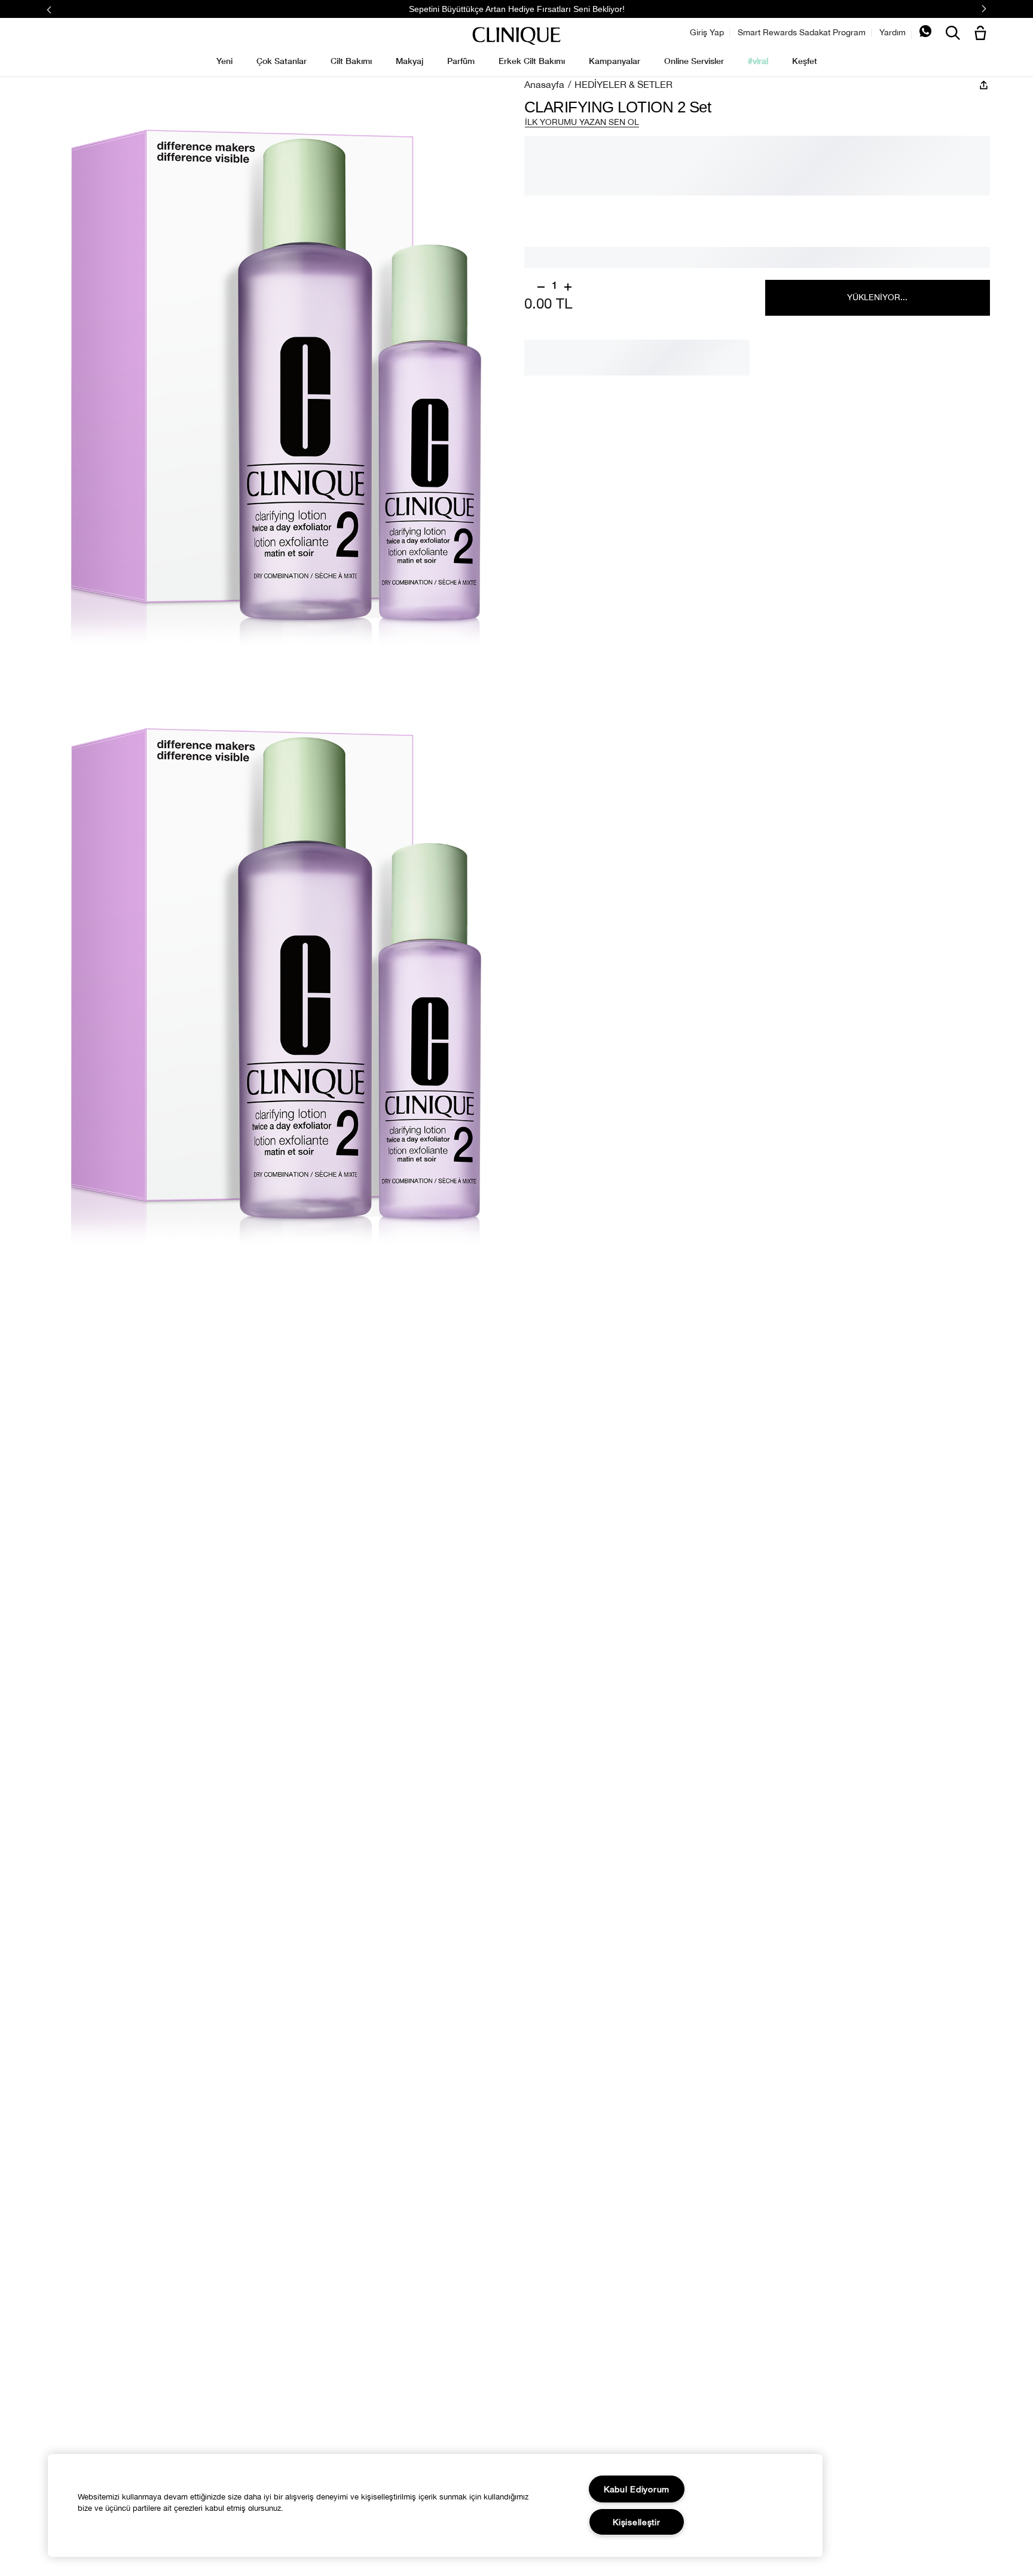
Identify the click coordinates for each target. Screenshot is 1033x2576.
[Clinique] (516, 36)
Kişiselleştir (636, 2522)
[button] (983, 34)
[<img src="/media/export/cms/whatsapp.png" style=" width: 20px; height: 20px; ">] (925, 34)
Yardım (893, 32)
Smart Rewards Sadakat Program (802, 32)
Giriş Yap (707, 32)
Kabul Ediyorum (637, 2489)
